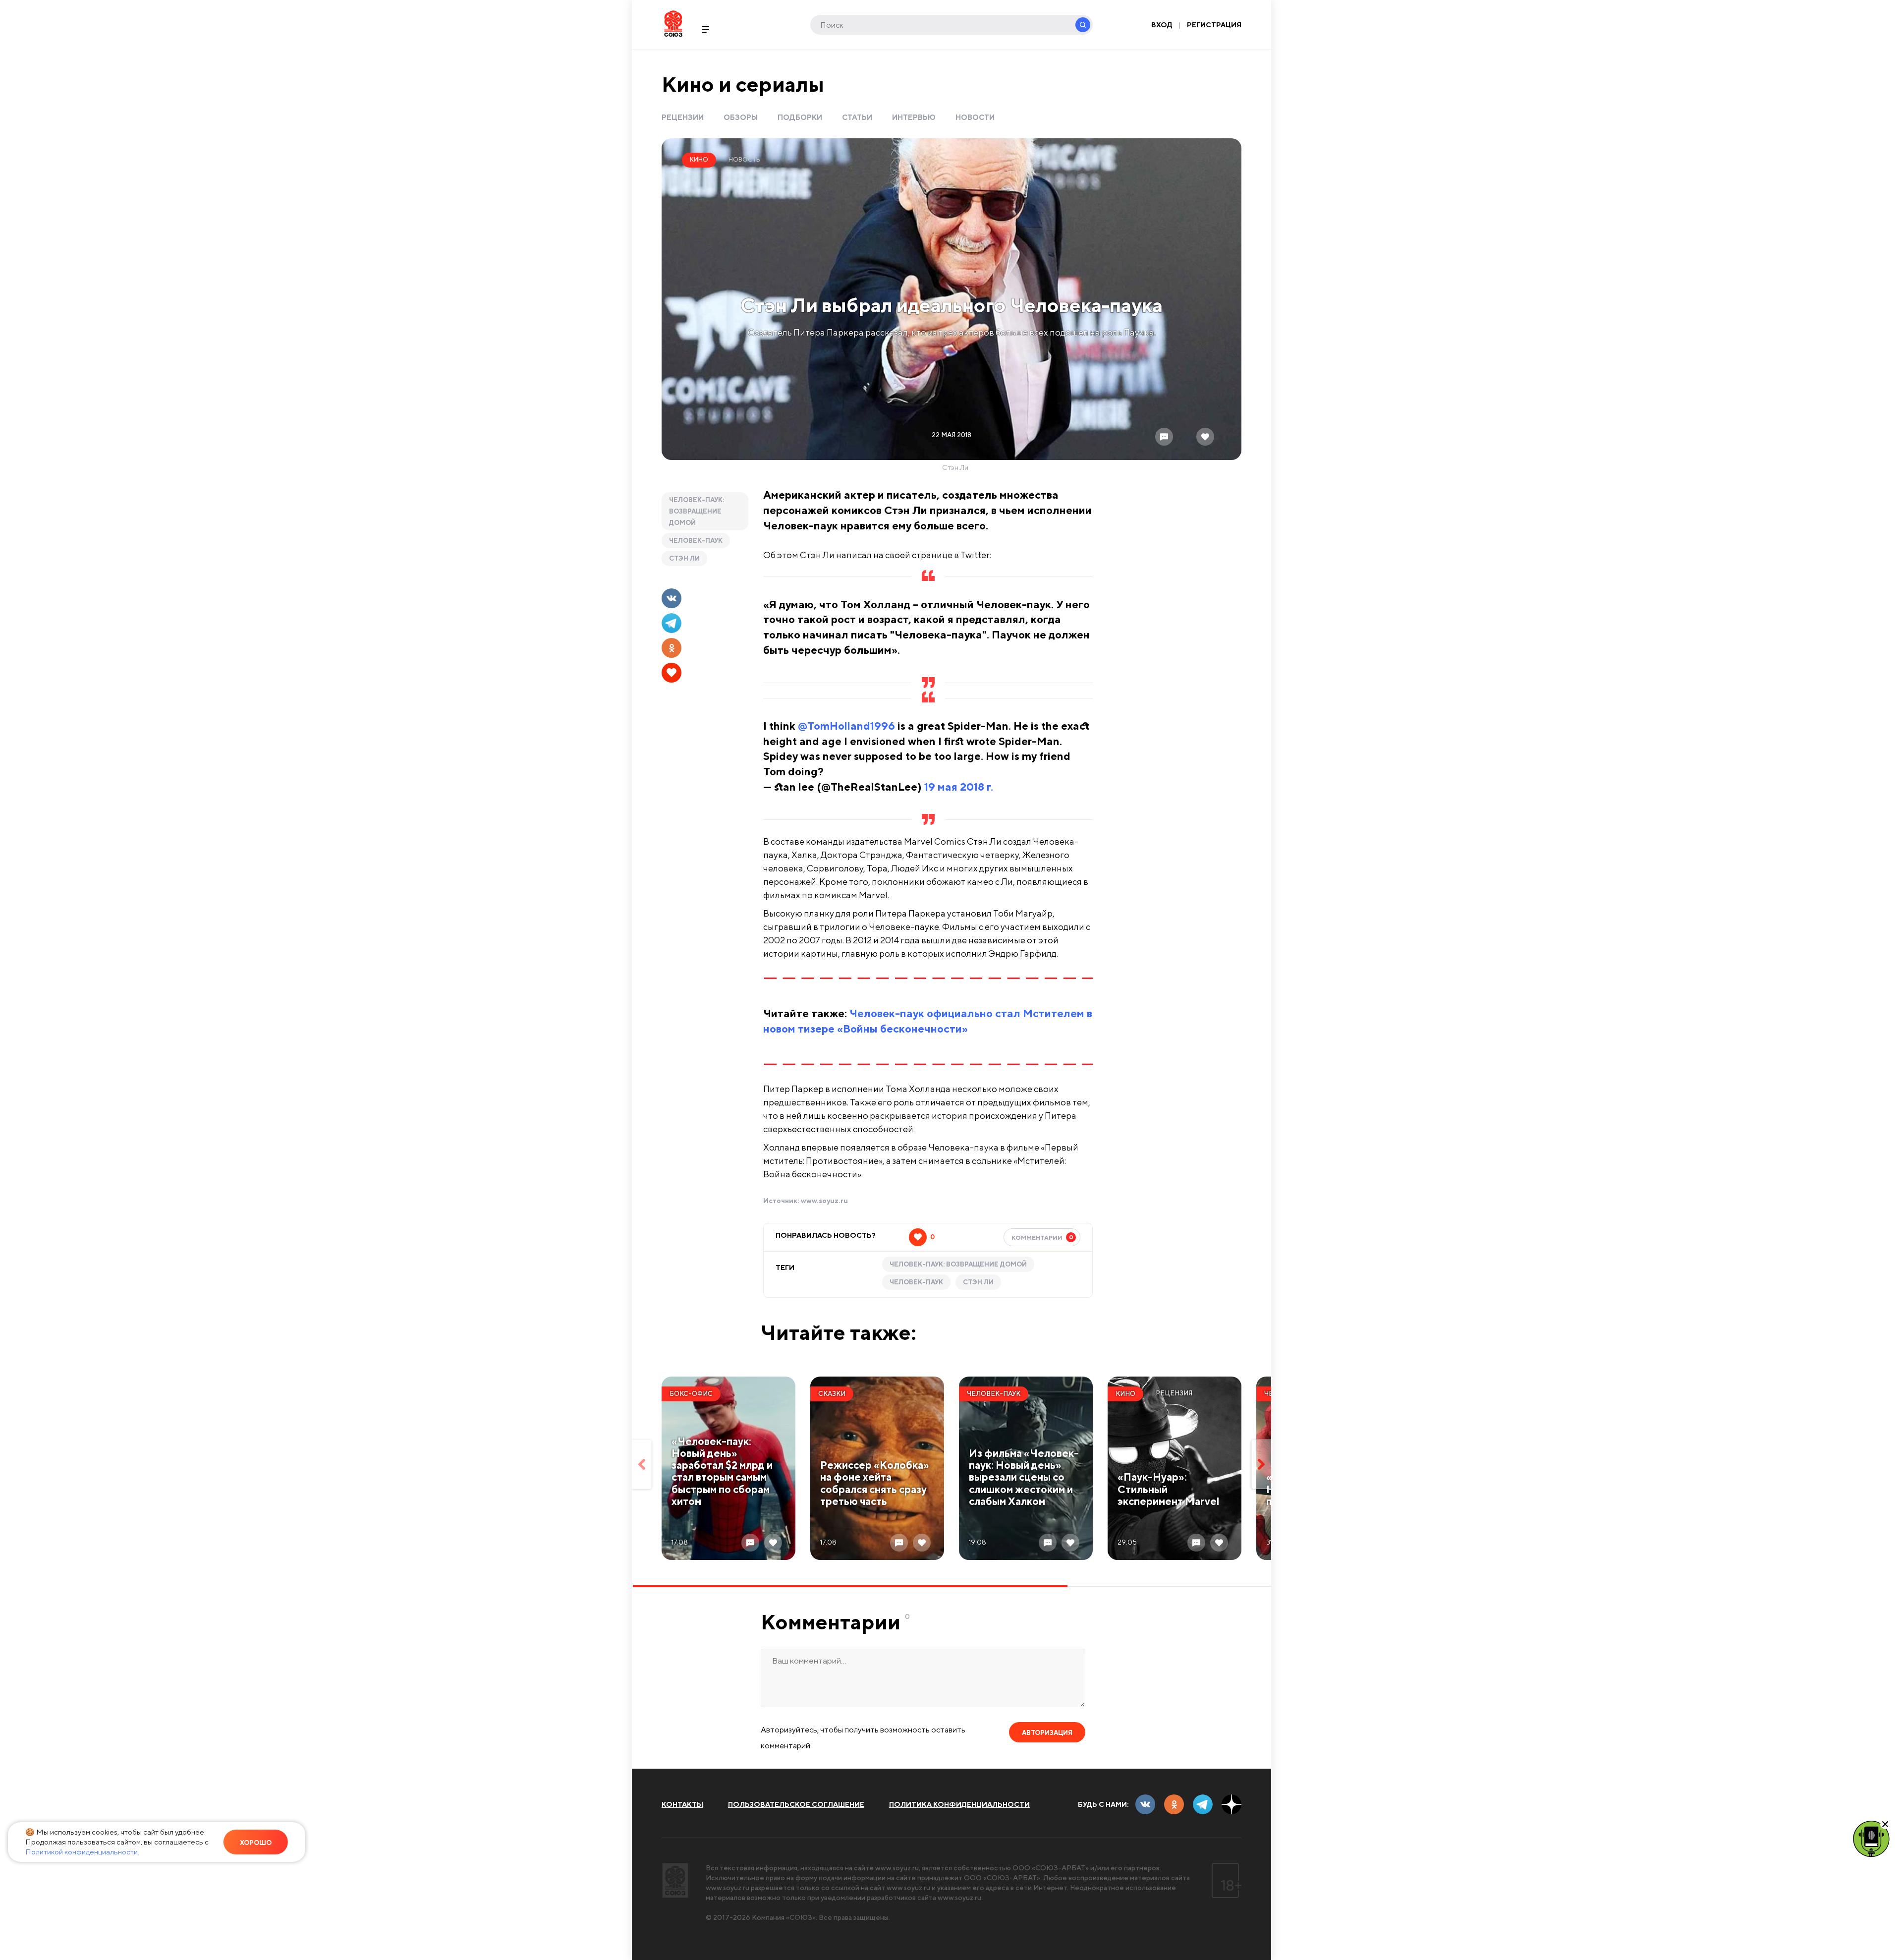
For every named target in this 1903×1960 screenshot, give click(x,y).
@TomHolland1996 (846, 726)
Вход (1162, 25)
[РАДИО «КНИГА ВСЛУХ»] (1871, 1838)
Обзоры (741, 117)
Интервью (914, 117)
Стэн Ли (684, 558)
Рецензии (683, 117)
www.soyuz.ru (824, 1201)
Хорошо (256, 1843)
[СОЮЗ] (675, 1880)
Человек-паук (696, 541)
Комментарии (1042, 1237)
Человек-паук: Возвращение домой (697, 511)
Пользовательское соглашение (796, 1804)
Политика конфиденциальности (959, 1804)
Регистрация (1214, 25)
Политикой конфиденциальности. (82, 1852)
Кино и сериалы (743, 84)
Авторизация (1047, 1733)
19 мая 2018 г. (959, 787)
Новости (975, 117)
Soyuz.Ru (673, 24)
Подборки (800, 117)
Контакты (682, 1804)
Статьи (857, 117)
